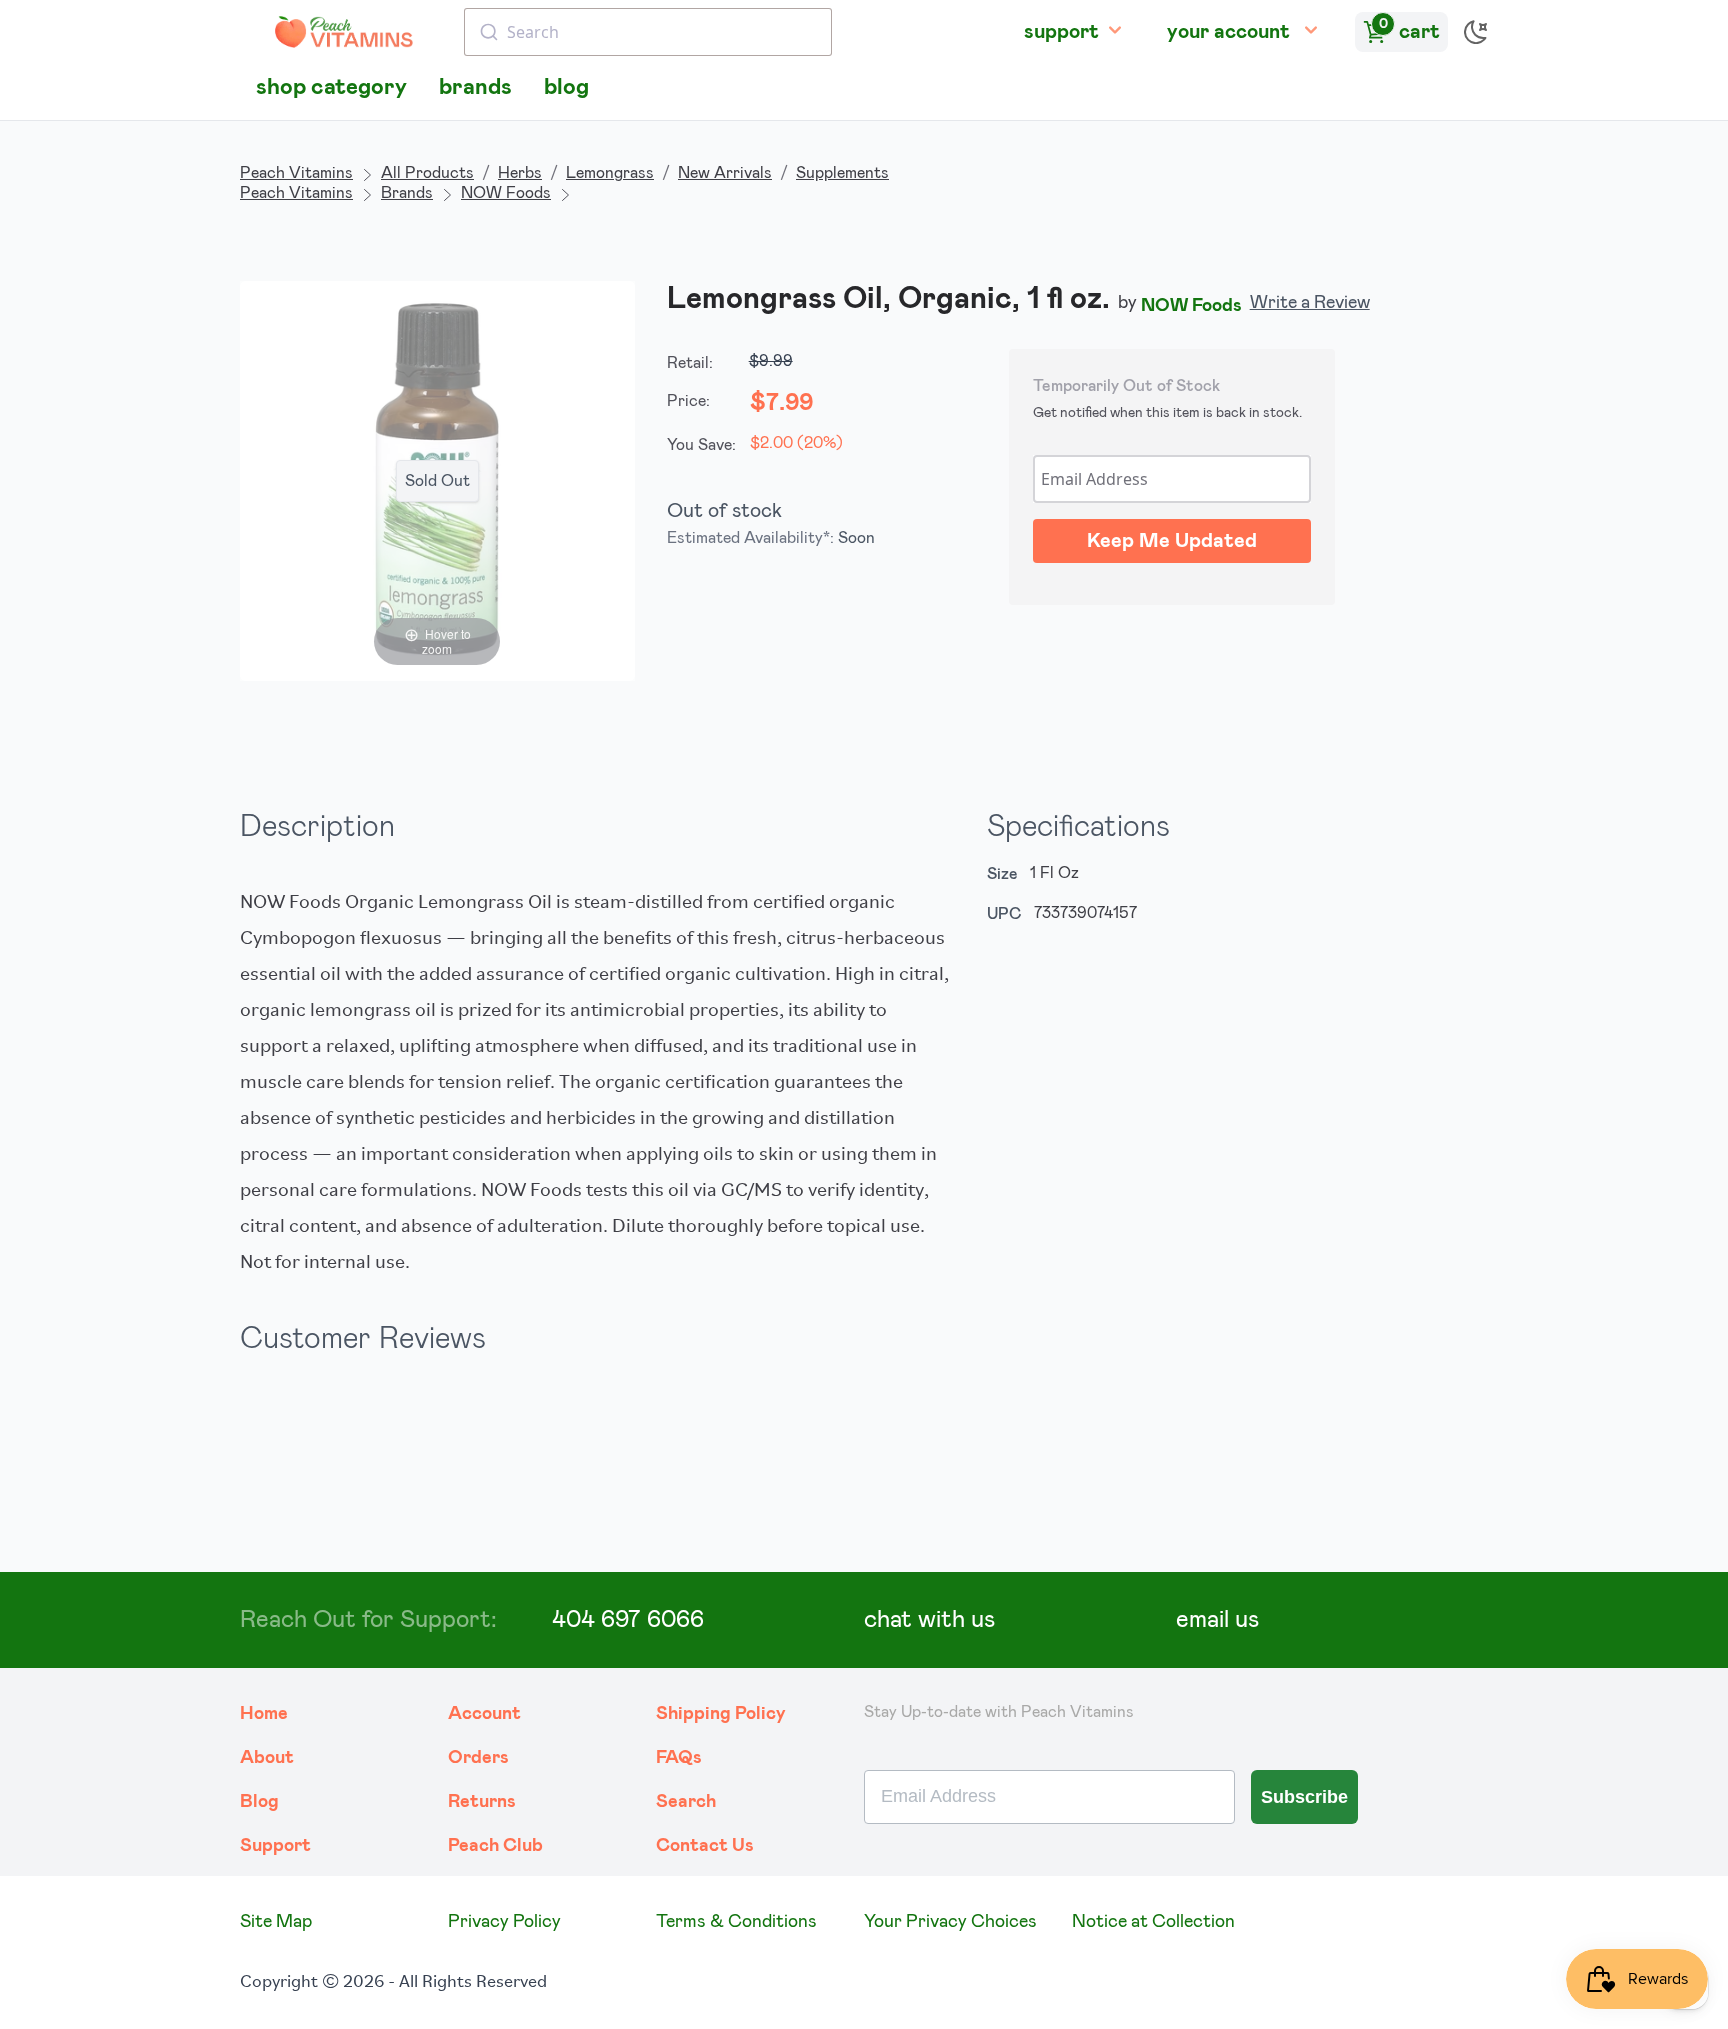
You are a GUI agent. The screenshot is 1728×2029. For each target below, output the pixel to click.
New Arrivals (725, 173)
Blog (259, 1802)
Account (484, 1714)
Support (275, 1846)
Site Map (276, 1922)
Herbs (520, 173)
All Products (427, 173)
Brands (407, 193)
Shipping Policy (721, 1714)
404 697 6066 (628, 1620)
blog (566, 87)
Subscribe (1304, 1797)
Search (686, 1802)
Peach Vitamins (296, 173)
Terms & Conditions (736, 1922)
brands (475, 87)
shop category (331, 87)
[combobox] (648, 32)
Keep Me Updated (1172, 541)
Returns (482, 1802)
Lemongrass (610, 173)
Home (264, 1714)
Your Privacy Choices (950, 1922)
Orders (478, 1758)
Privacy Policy (504, 1922)
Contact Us (705, 1846)
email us (1217, 1620)
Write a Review (1310, 303)
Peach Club (495, 1846)
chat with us (929, 1620)
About (267, 1758)
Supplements (842, 173)
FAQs (679, 1758)
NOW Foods (506, 193)
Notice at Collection (1153, 1922)
